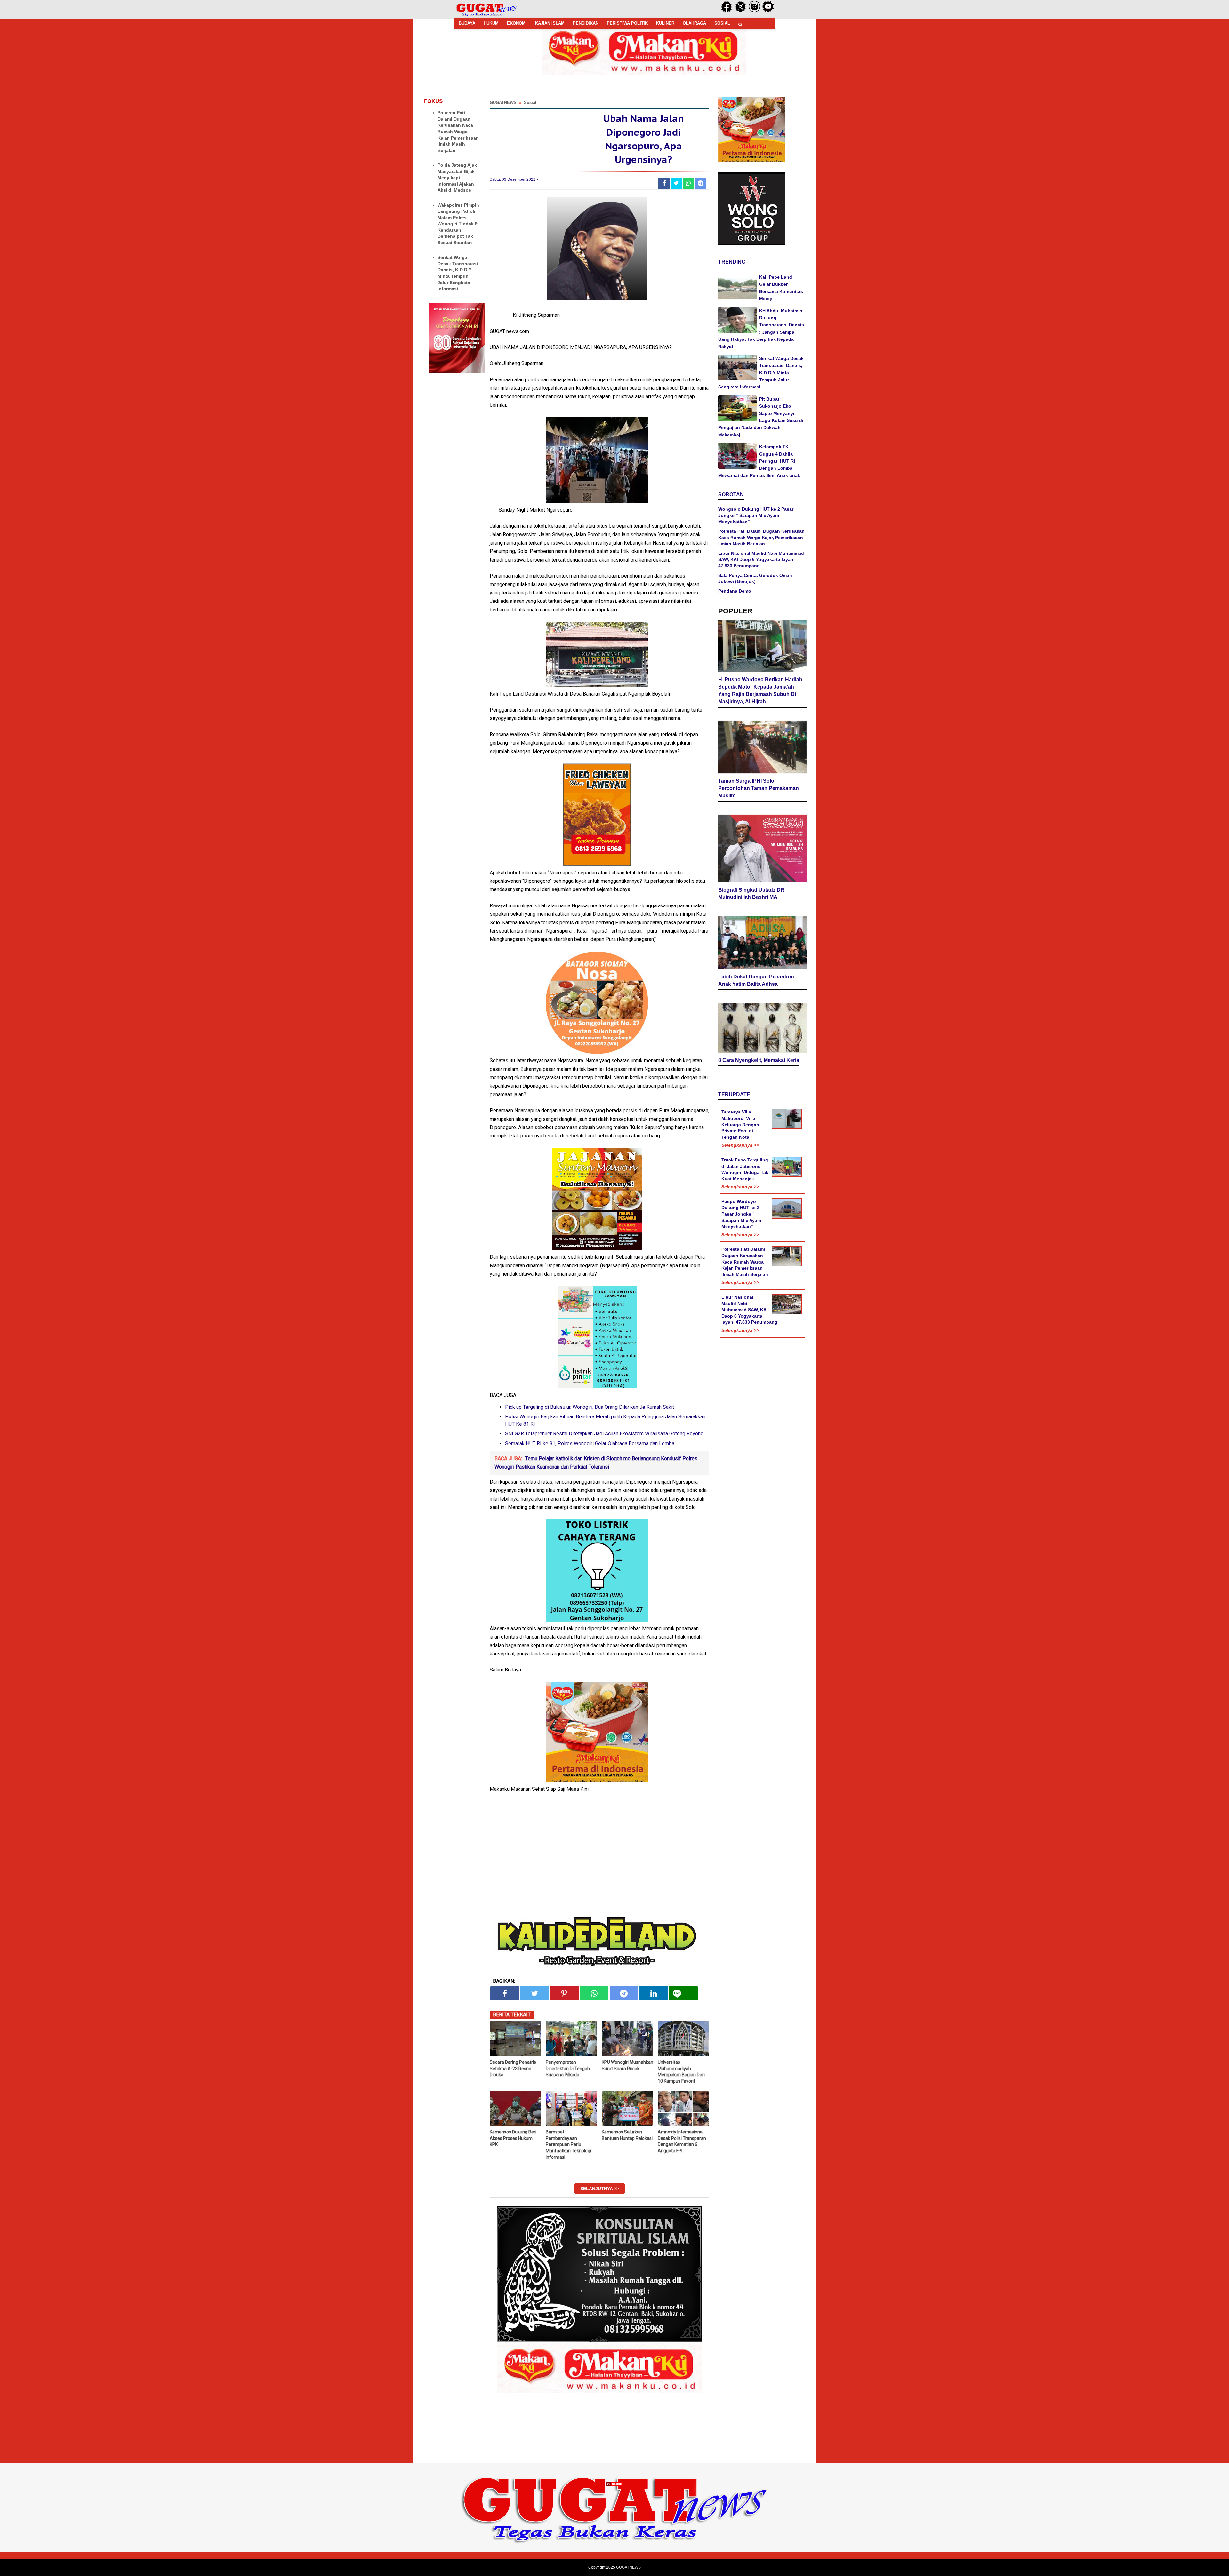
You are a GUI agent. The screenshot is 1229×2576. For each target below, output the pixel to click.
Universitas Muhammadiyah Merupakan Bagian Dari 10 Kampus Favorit (681, 2072)
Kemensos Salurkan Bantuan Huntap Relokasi (627, 2135)
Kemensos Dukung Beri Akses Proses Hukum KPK (513, 2138)
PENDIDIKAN (586, 23)
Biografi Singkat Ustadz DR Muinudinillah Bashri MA (751, 894)
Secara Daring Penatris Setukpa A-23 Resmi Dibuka (513, 2068)
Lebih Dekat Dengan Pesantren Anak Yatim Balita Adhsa (756, 980)
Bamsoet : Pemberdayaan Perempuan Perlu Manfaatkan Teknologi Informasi (568, 2144)
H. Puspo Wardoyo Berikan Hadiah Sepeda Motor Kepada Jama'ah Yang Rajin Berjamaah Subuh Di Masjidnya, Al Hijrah (760, 690)
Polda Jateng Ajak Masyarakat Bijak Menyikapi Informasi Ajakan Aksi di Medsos (457, 178)
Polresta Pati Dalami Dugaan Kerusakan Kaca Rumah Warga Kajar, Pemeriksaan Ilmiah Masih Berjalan (458, 132)
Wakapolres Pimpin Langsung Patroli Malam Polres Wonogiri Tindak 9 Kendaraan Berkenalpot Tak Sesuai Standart (458, 224)
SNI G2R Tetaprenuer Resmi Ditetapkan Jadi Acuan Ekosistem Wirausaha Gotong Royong (604, 1434)
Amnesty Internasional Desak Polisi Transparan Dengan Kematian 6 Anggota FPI (682, 2141)
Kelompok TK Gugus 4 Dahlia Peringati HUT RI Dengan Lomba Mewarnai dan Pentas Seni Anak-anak (759, 461)
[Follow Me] (741, 11)
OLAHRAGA (694, 23)
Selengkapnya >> (740, 1145)
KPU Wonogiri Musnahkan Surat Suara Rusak (627, 2065)
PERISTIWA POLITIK (627, 23)
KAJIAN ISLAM (550, 23)
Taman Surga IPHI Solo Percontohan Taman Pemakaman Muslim (759, 788)
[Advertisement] (614, 2531)
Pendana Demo (735, 591)
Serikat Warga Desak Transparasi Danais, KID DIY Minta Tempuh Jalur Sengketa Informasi (761, 373)
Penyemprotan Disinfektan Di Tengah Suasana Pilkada (568, 2068)
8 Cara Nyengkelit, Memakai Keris (759, 1060)
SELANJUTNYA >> (600, 2189)
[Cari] (740, 24)
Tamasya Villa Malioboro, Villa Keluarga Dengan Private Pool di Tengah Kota (740, 1124)
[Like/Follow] (727, 11)
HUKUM (491, 23)
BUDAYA (467, 23)
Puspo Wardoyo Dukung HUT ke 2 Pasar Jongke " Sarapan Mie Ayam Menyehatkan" (741, 1214)
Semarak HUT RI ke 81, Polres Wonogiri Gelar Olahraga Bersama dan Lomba (590, 1444)
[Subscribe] (768, 11)
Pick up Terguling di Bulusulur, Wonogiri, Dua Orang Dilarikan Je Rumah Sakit (590, 1407)
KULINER (665, 23)
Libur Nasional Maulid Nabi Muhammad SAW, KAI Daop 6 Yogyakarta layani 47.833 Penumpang (761, 559)
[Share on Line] (683, 1993)
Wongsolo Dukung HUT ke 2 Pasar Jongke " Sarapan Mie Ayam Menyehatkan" (756, 515)
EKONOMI (517, 23)
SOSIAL (722, 23)
